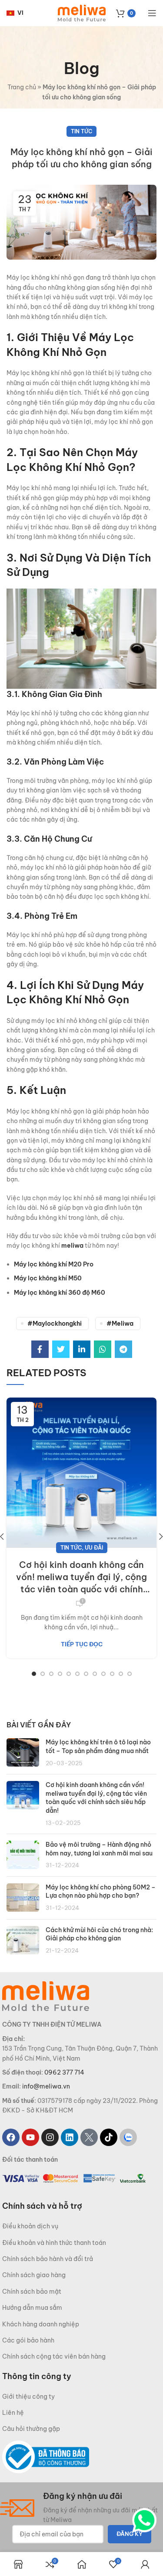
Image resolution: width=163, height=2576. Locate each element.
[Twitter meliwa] (89, 2137)
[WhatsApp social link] (103, 1349)
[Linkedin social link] (82, 1349)
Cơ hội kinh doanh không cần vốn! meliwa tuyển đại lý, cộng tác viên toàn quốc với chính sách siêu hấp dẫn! (81, 1577)
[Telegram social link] (123, 1349)
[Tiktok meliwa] (109, 2137)
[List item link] (81, 2226)
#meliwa (120, 1324)
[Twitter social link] (61, 1349)
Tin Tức (81, 131)
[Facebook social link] (40, 1349)
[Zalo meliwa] (128, 2137)
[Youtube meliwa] (30, 2137)
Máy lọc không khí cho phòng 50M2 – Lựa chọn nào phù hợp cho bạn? (101, 1892)
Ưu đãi (94, 1548)
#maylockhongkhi (55, 1324)
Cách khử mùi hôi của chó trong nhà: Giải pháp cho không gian (99, 1934)
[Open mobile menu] (152, 13)
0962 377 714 (64, 2072)
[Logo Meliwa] (46, 1996)
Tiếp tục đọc (82, 1644)
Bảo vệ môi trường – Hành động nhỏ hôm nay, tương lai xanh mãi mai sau (99, 1849)
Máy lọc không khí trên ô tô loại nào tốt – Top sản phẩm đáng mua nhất (98, 1747)
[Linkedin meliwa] (70, 2137)
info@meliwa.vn (46, 2086)
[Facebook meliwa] (11, 2137)
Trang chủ (22, 87)
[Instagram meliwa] (50, 2137)
